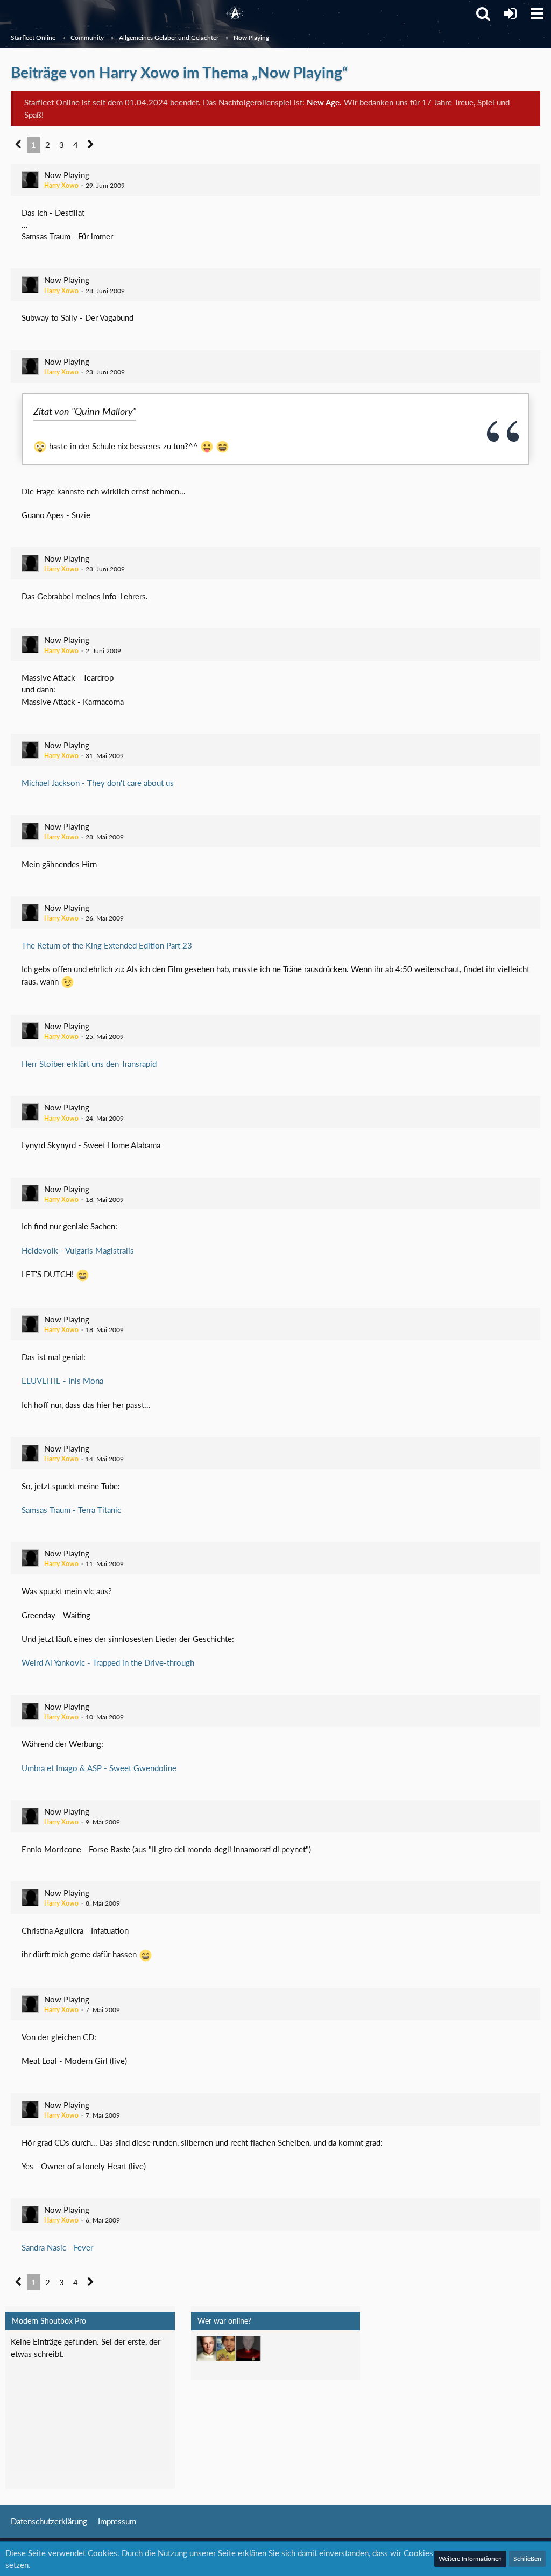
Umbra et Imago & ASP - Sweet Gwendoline (99, 1768)
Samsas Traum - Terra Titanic (71, 1510)
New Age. (324, 102)
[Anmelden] (510, 13)
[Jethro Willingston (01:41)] (209, 2348)
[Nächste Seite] (91, 145)
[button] (537, 13)
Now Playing (67, 175)
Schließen (527, 2559)
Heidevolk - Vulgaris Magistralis (78, 1250)
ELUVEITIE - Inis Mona (62, 1381)
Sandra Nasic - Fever (57, 2247)
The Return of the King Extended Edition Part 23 (107, 945)
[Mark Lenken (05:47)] (229, 2348)
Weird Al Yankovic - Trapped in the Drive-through (108, 1662)
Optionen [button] (146, 2349)
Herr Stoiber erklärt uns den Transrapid (89, 1064)
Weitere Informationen (470, 2559)
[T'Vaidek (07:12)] (248, 2348)
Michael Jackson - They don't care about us (98, 783)
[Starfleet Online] (235, 13)
